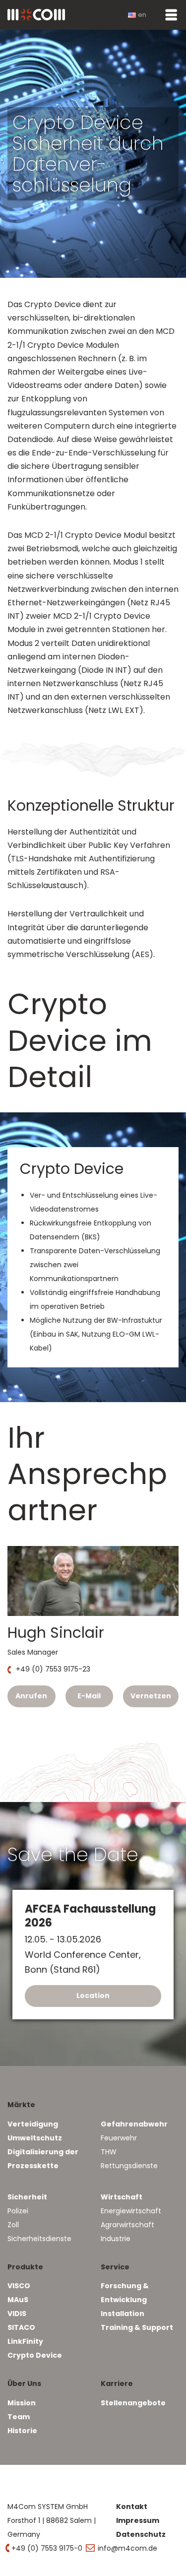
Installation (123, 2314)
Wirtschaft (122, 2197)
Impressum (138, 2520)
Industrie (116, 2239)
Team (19, 2417)
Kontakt (132, 2507)
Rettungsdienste (129, 2166)
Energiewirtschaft (131, 2211)
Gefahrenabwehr (134, 2124)
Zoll (13, 2225)
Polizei (18, 2211)
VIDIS (17, 2314)
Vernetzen (151, 1696)
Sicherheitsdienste (39, 2239)
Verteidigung (33, 2124)
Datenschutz (141, 2534)
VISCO (19, 2286)
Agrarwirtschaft (127, 2225)
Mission (22, 2403)
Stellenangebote (133, 2403)
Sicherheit (27, 2197)
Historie (22, 2431)
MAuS (18, 2300)
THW (109, 2152)
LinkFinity (25, 2341)
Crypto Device (35, 2355)
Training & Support (137, 2327)
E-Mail (89, 1696)
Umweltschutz (35, 2138)
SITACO (21, 2327)
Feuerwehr (119, 2138)
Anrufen (31, 1696)
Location (93, 1995)
